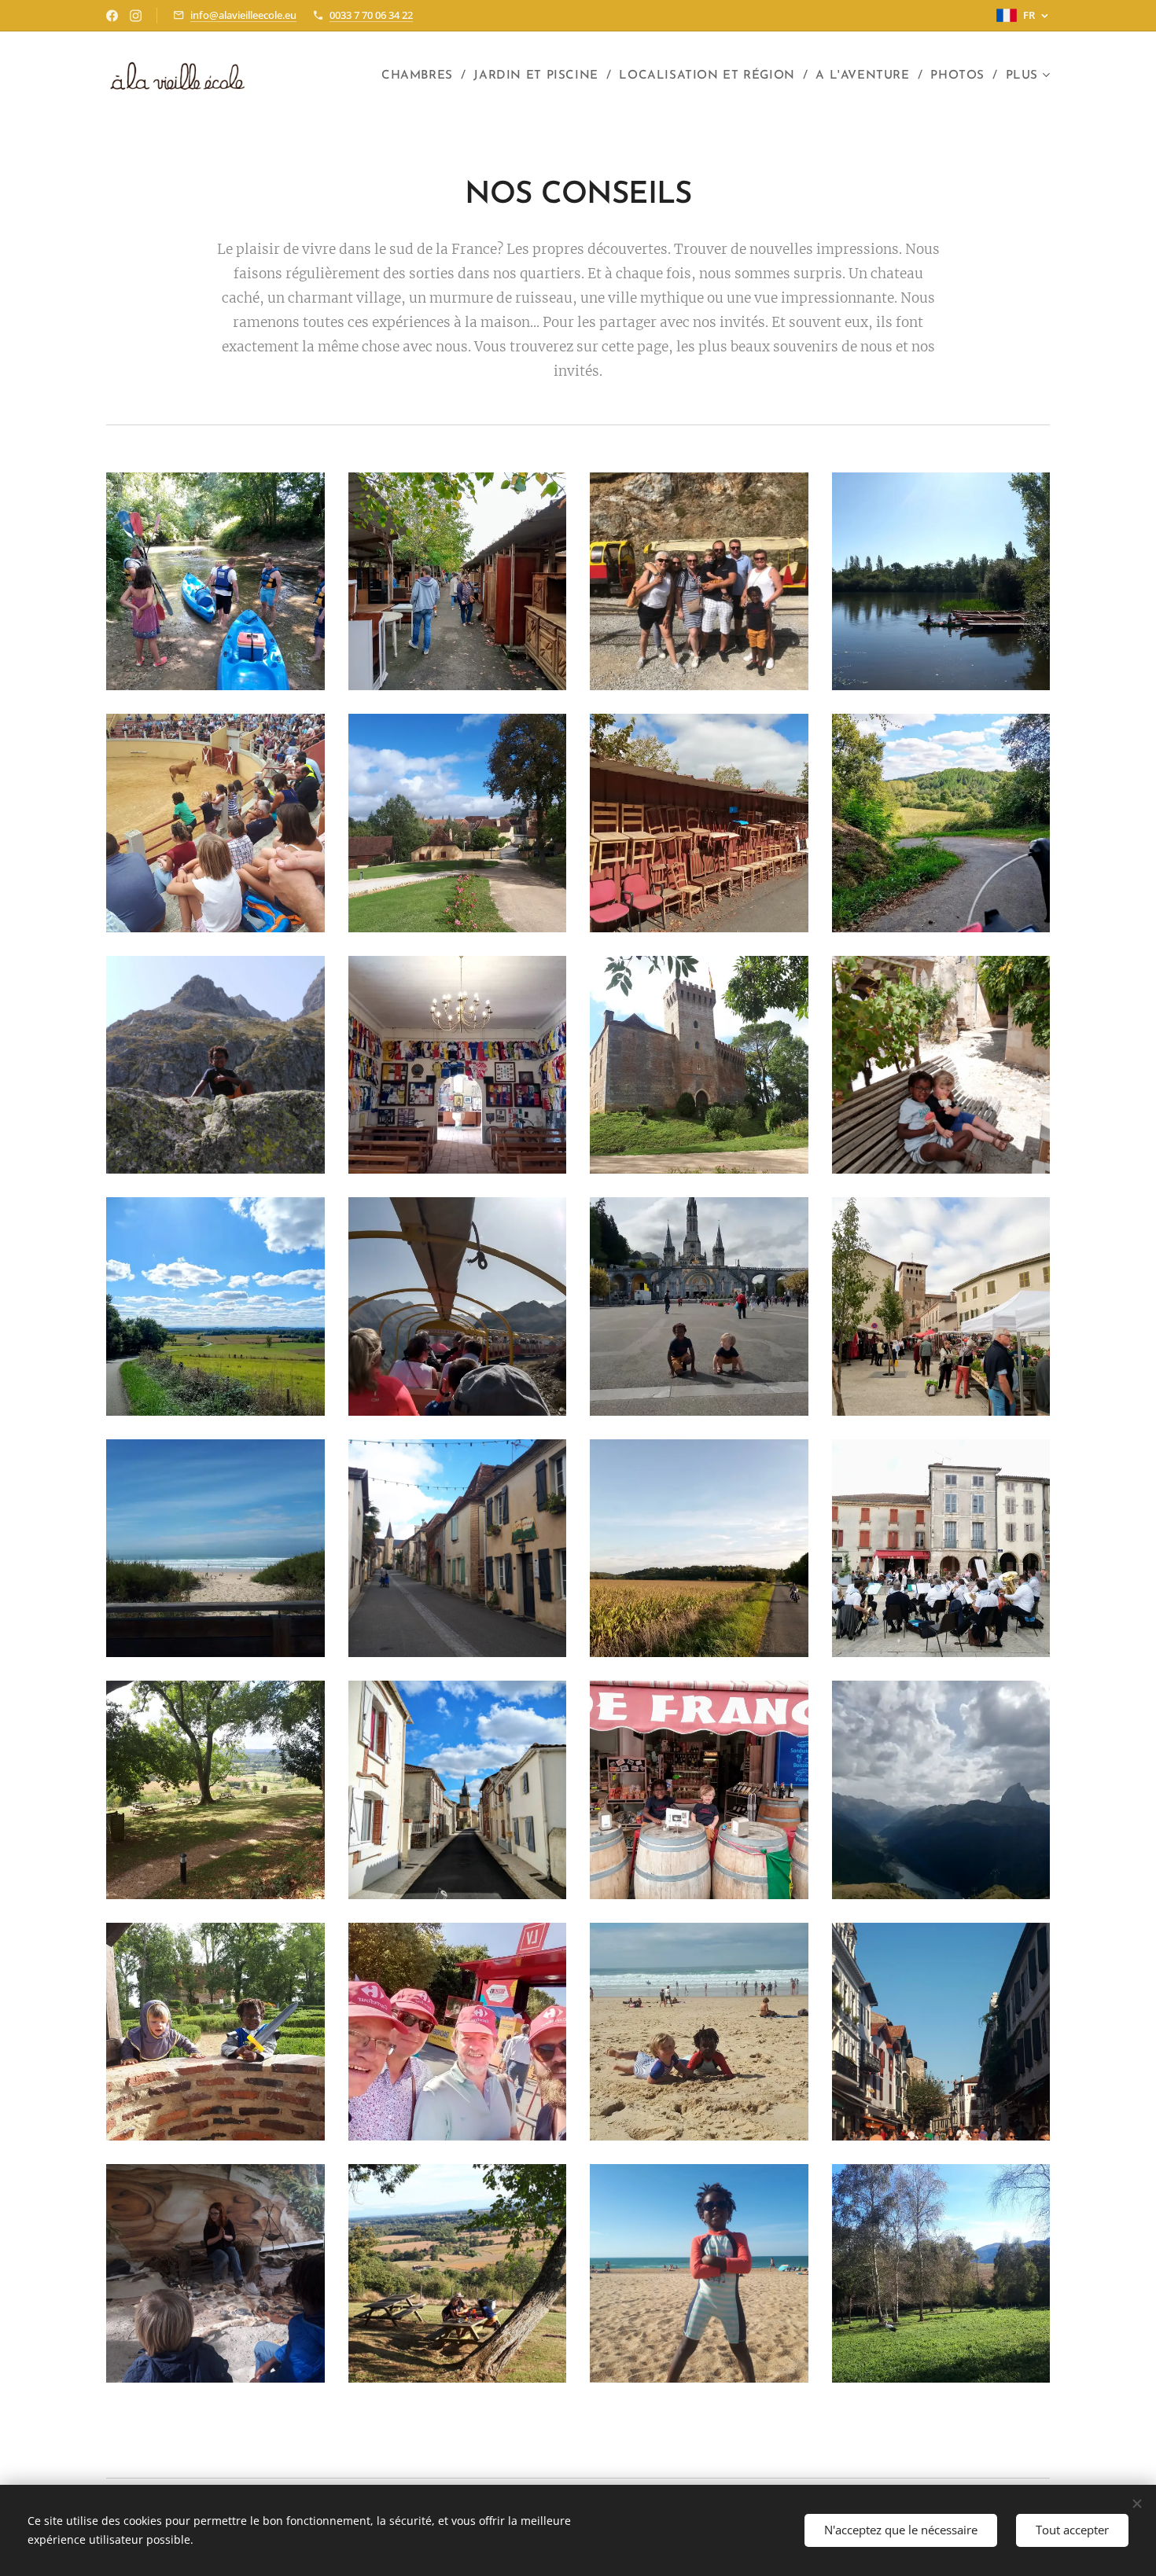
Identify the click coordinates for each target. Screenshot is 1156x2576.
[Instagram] (136, 16)
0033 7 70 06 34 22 (371, 15)
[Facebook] (112, 16)
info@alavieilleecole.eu (243, 15)
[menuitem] (422, 76)
